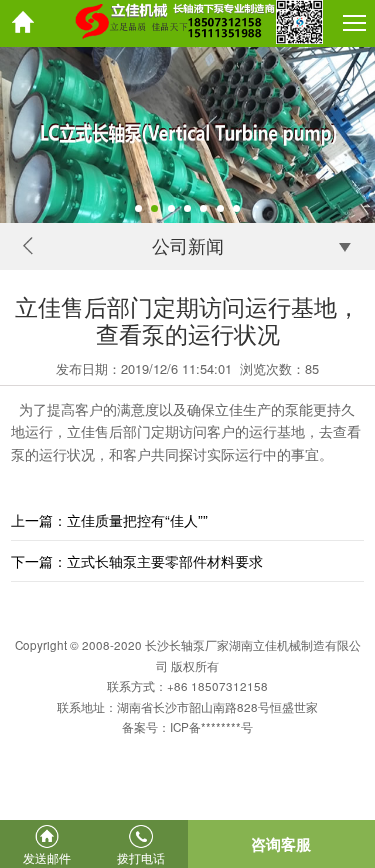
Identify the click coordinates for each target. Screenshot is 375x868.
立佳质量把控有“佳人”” (137, 520)
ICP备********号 (211, 727)
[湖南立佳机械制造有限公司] (187, 23)
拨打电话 (141, 858)
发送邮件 (47, 858)
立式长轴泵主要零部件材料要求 (165, 561)
